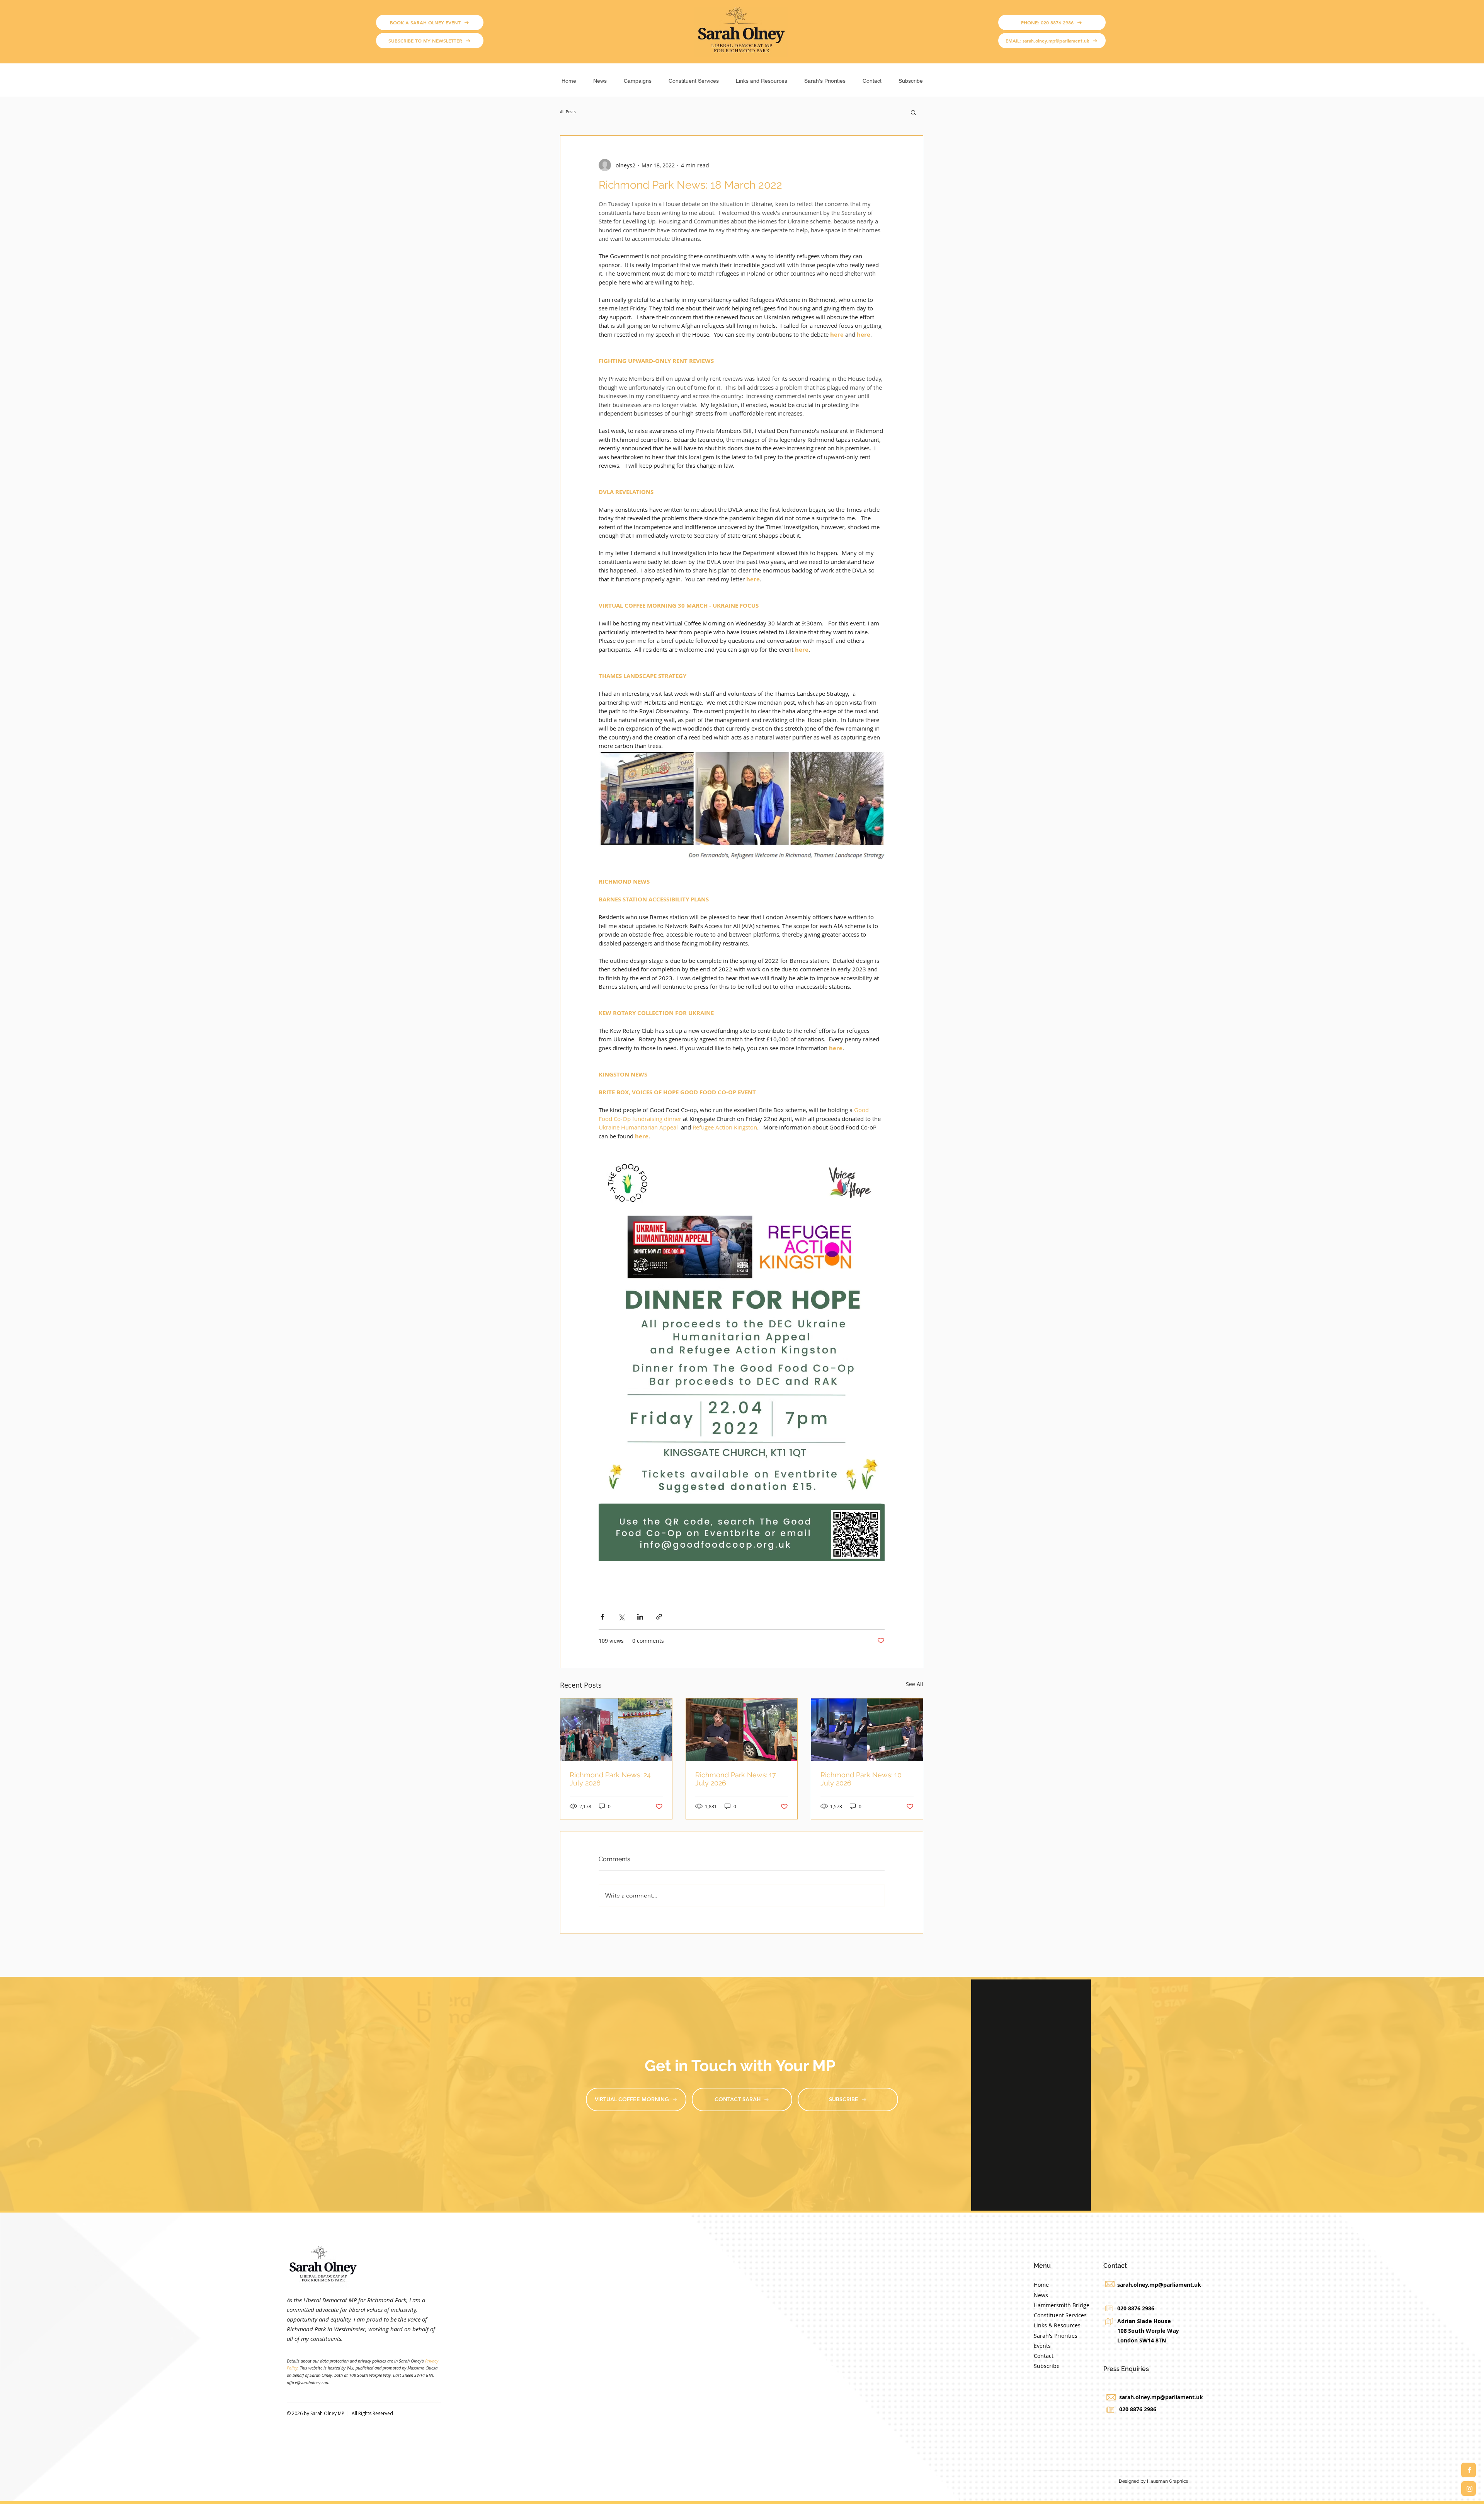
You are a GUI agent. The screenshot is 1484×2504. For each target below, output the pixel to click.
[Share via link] (659, 1617)
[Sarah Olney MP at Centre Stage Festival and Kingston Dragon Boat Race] (616, 1730)
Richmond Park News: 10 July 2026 (861, 1779)
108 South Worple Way (1148, 2331)
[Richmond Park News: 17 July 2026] (742, 1730)
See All (915, 1684)
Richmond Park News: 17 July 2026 (736, 1779)
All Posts (568, 112)
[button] (638, 78)
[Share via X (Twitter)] (621, 1617)
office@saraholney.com (308, 2382)
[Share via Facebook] (602, 1617)
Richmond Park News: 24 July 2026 (610, 1779)
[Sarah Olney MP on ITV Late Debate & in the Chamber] (867, 1730)
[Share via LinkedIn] (640, 1617)
